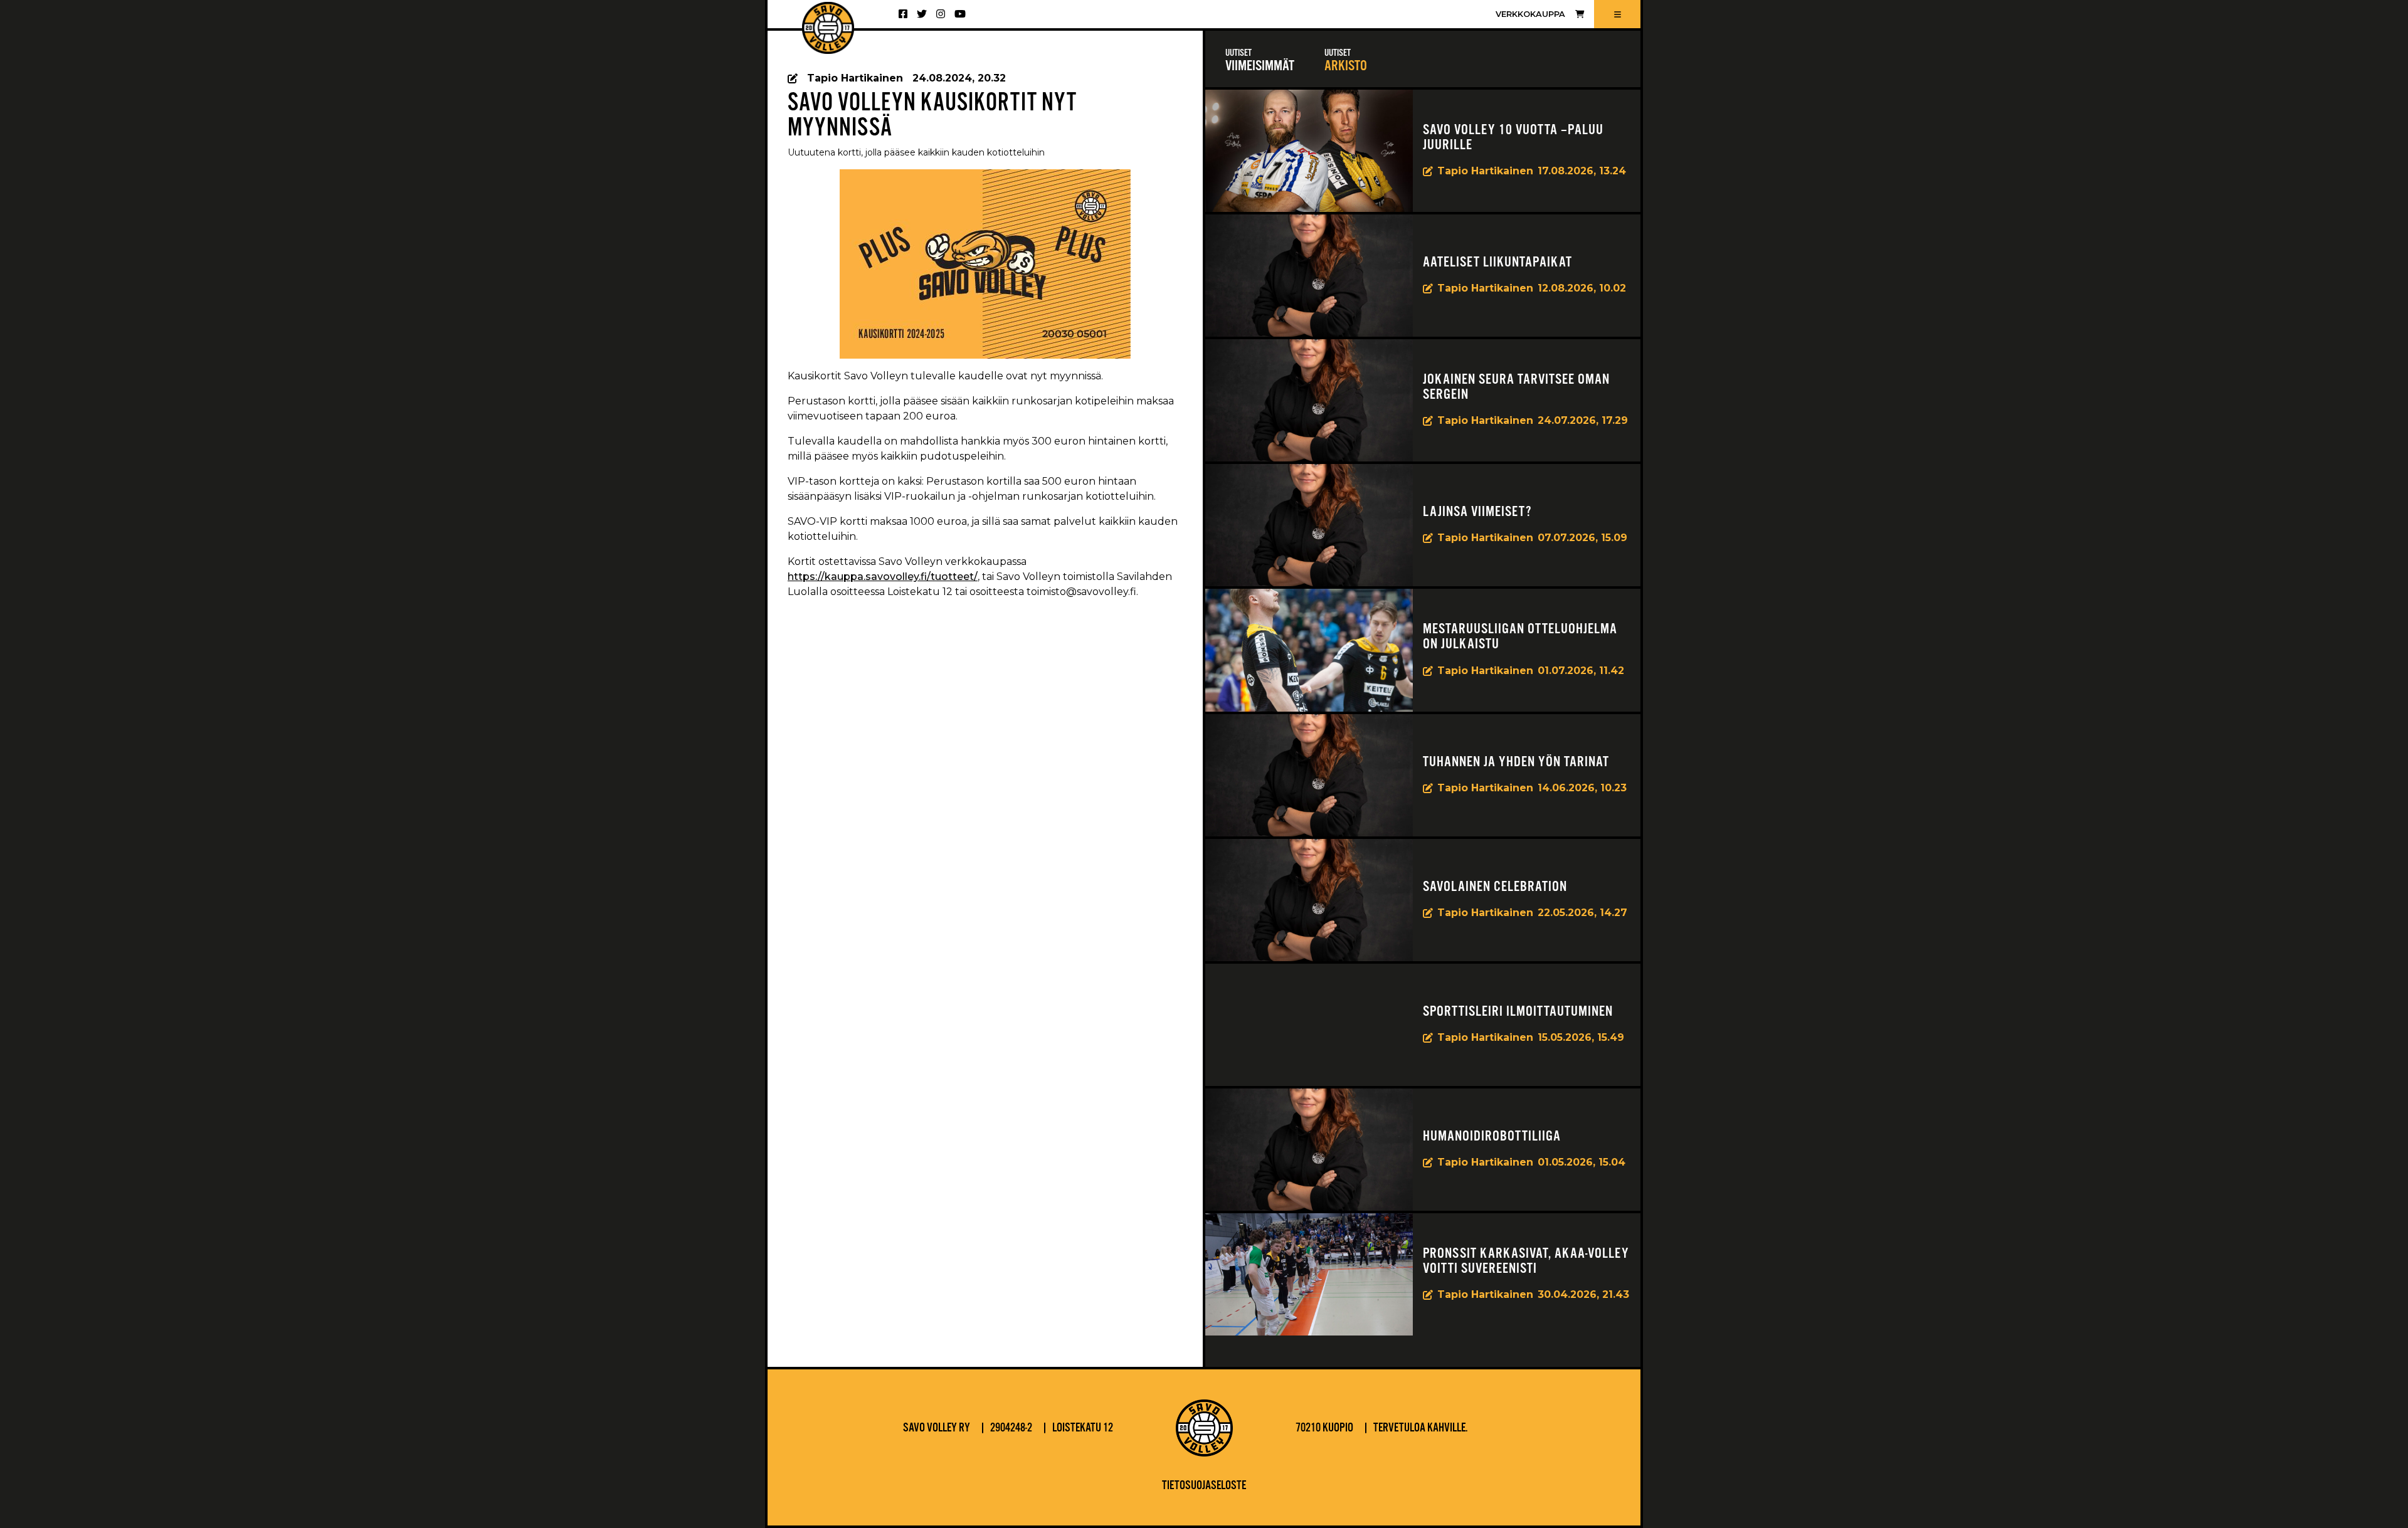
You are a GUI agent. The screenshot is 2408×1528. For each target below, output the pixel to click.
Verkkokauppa (1530, 14)
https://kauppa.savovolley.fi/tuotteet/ (883, 577)
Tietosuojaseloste (1204, 1486)
